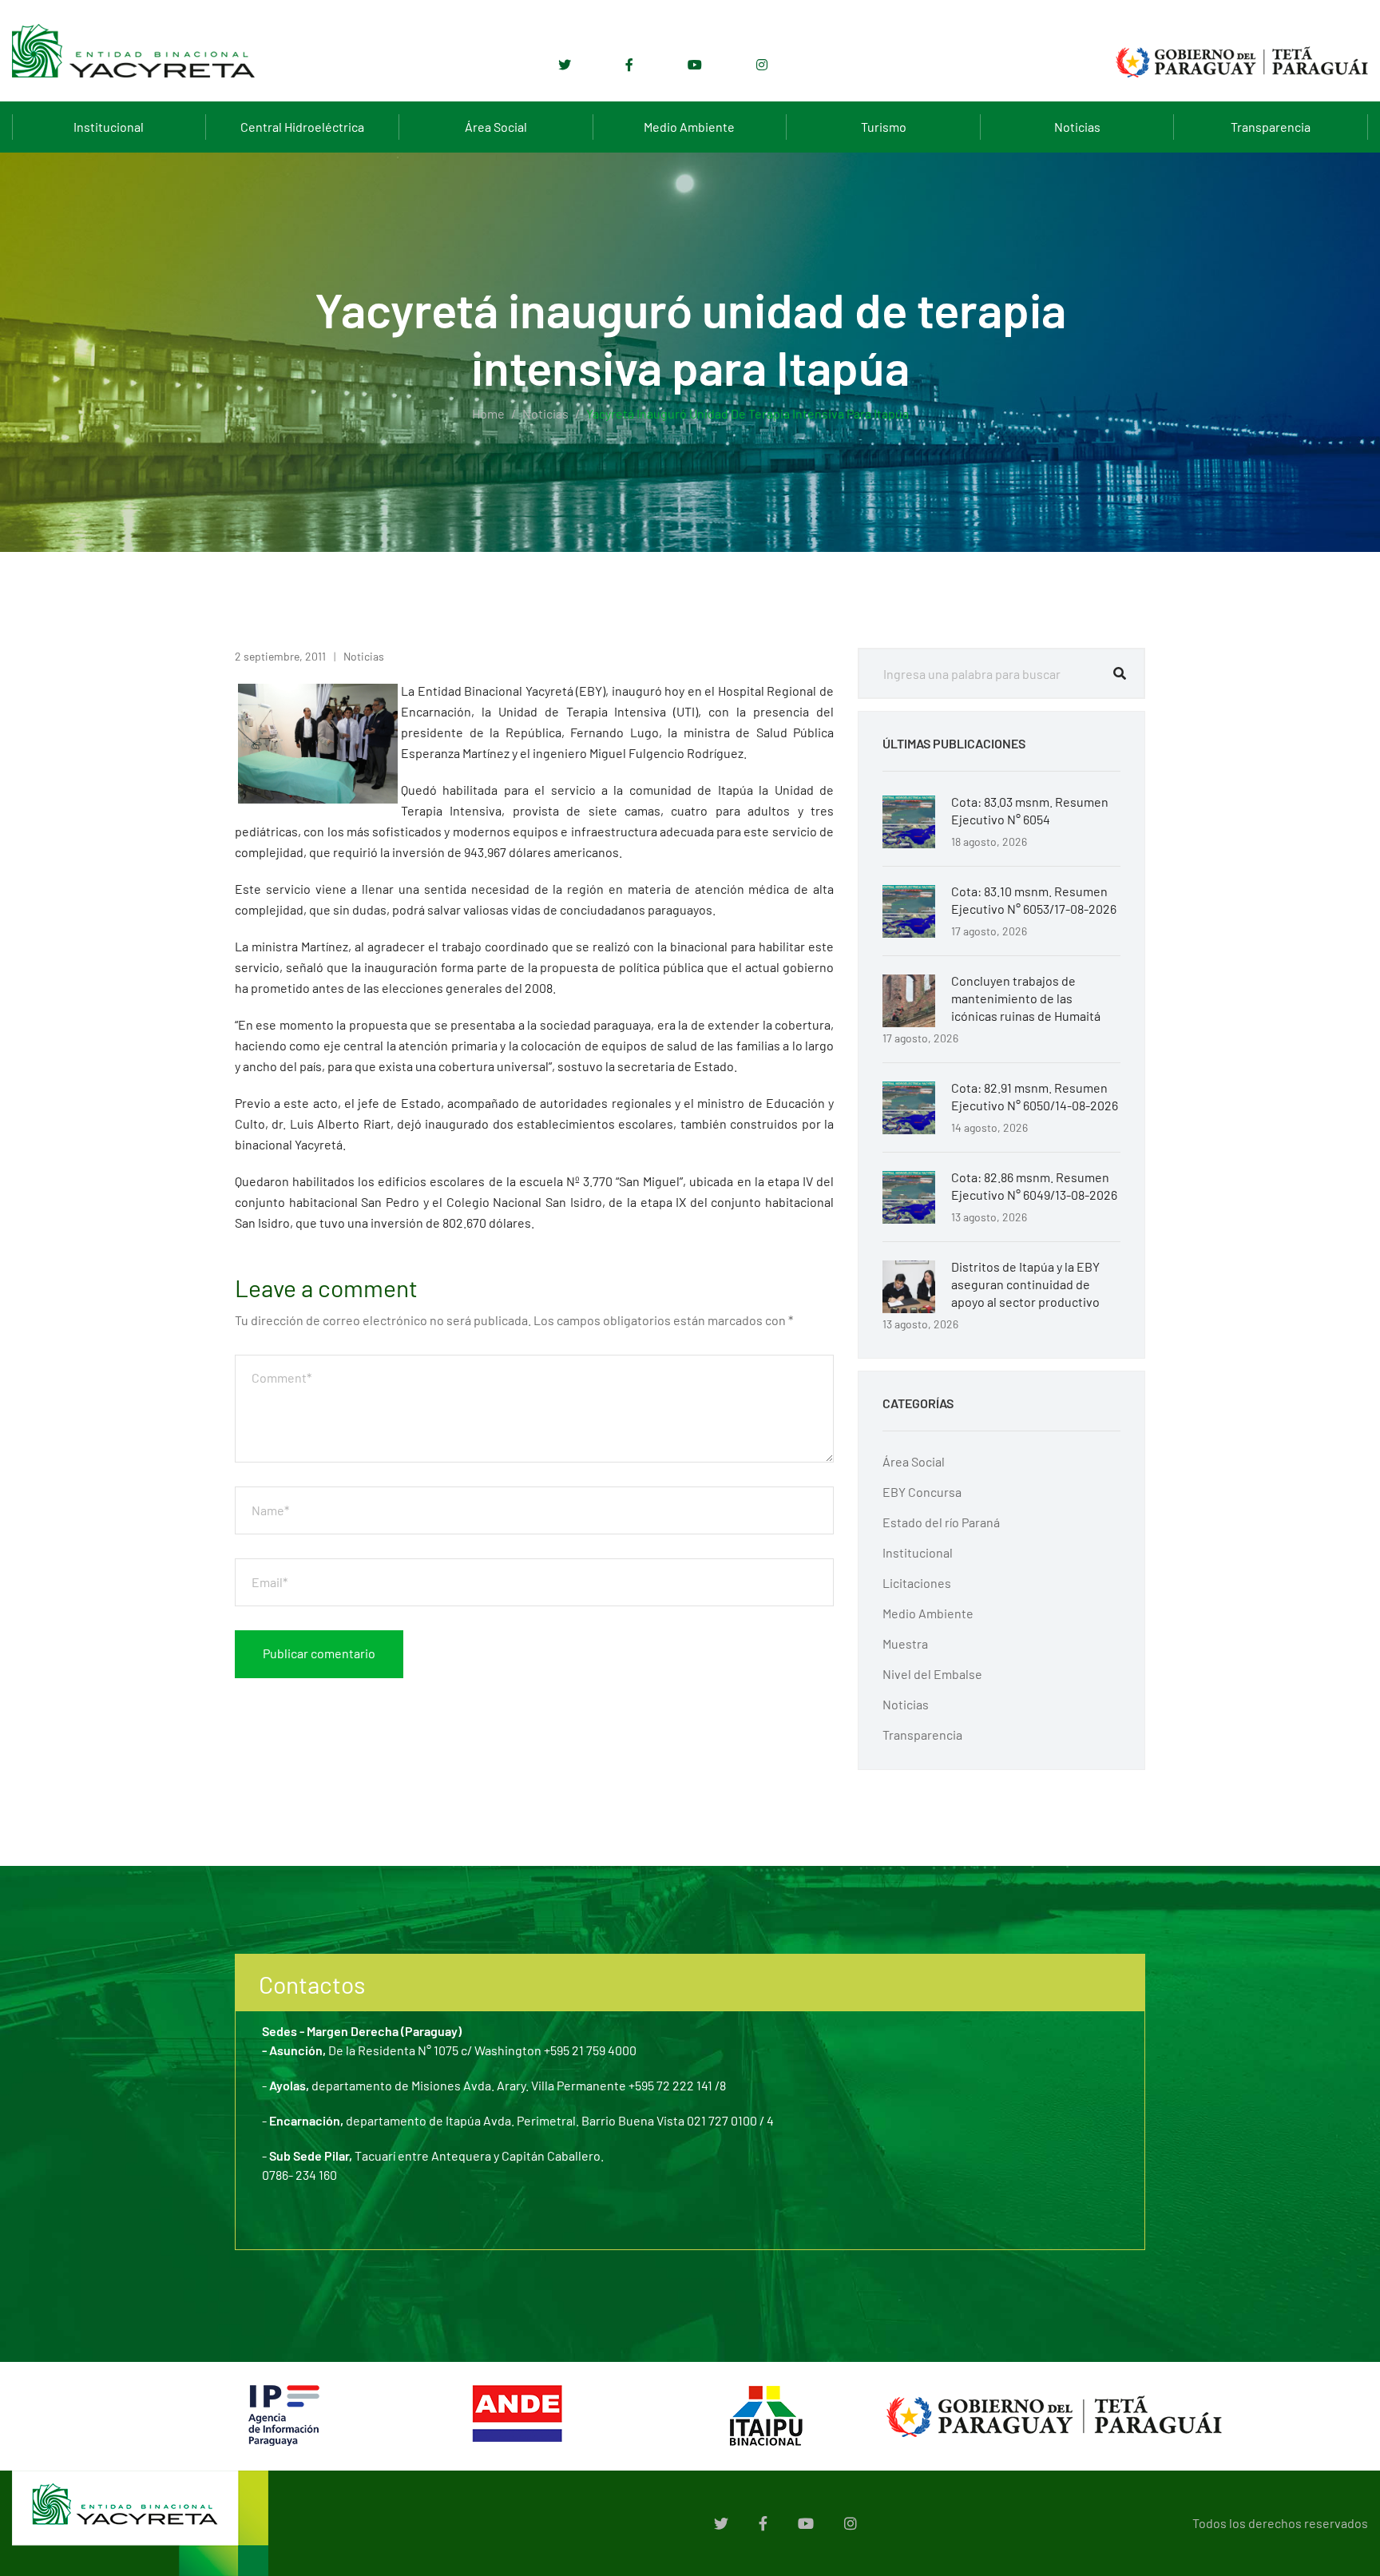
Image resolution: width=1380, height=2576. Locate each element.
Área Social (496, 127)
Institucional (109, 127)
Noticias (1077, 127)
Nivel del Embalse (932, 1674)
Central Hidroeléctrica (302, 127)
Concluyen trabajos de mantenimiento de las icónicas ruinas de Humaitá (1026, 998)
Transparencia (1271, 127)
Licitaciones (917, 1583)
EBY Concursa (922, 1492)
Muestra (905, 1643)
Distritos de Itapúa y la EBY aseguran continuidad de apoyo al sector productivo (1025, 1284)
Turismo (884, 127)
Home (488, 413)
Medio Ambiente (689, 127)
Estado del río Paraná (941, 1522)
